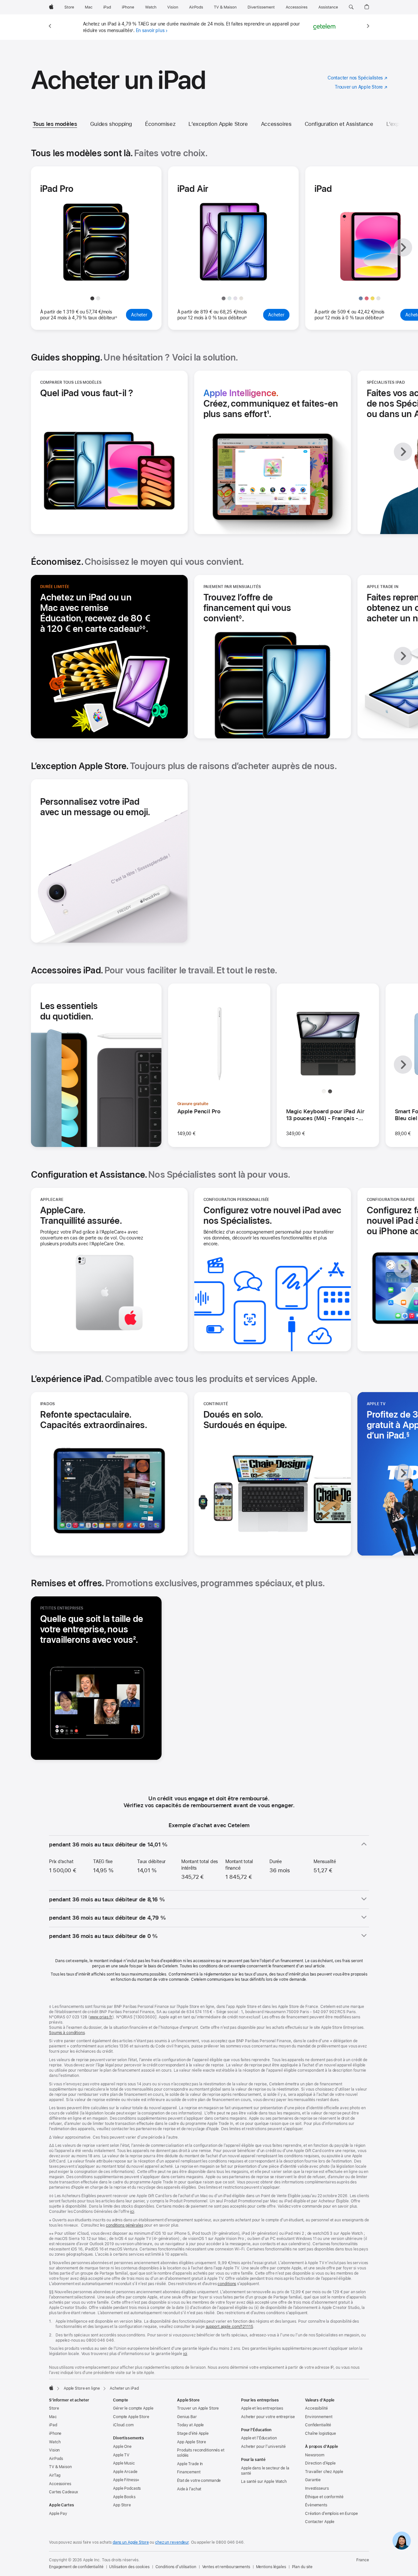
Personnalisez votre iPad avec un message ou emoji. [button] (95, 807)
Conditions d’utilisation (176, 2567)
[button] (351, 7)
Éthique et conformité (324, 2497)
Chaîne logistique (321, 2433)
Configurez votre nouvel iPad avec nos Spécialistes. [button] (272, 1215)
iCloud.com (123, 2425)
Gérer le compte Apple (133, 2408)
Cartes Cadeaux (64, 2492)
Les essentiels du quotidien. (69, 1011)
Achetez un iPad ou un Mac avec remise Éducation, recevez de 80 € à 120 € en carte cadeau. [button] (95, 613)
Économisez (160, 124)
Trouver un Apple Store (361, 87)
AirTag (55, 2475)
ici (132, 2212)
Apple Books (124, 2497)
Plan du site (302, 2567)
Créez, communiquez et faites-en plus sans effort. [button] (271, 403)
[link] (402, 2541)
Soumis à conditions (67, 2033)
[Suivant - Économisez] (403, 656)
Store (54, 2408)
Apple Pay (58, 2514)
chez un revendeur (172, 2542)
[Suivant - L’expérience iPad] (403, 1473)
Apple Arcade (125, 2472)
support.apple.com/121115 (229, 2327)
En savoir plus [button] (150, 30)
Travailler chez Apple (324, 2472)
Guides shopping (111, 124)
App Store (122, 2505)
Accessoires (276, 124)
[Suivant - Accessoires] (403, 1065)
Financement (189, 2472)
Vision (54, 2450)
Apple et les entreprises (262, 2408)
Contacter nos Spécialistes (357, 78)
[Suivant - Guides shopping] (403, 452)
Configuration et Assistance (339, 124)
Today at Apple (190, 2425)
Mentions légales (271, 2567)
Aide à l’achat (189, 2489)
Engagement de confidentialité (76, 2567)
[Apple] (51, 2388)
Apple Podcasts (127, 2488)
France (363, 2560)
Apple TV (121, 2455)
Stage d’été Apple (193, 2433)
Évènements (316, 2505)
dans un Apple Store (131, 2542)
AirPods (56, 2459)
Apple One (122, 2447)
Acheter (142, 315)
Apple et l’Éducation (259, 2438)
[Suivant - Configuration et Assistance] (403, 1269)
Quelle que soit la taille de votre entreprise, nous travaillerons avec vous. (96, 1629)
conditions (227, 2284)
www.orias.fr (101, 2017)
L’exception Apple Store (218, 124)
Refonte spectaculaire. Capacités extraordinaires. (96, 1420)
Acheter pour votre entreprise (268, 2417)
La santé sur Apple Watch (264, 2482)
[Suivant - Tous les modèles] (403, 247)
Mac (53, 2417)
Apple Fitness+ (126, 2480)
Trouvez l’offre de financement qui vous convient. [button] (247, 608)
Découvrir (99, 279)
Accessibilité (316, 2408)
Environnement (319, 2417)
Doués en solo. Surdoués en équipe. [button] (245, 1420)
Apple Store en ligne (82, 2388)
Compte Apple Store (131, 2417)
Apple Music (124, 2463)
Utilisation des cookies (129, 2567)
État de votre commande (199, 2481)
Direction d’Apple (320, 2463)
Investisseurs (317, 2488)
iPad (53, 2425)
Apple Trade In (190, 2464)
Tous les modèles (55, 124)
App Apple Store (192, 2442)
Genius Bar (187, 2417)
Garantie (313, 2480)
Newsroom (315, 2455)
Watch (55, 2442)
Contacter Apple (320, 2522)
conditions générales (125, 2225)
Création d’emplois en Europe (331, 2514)
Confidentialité (318, 2425)
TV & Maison (60, 2467)
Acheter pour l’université (263, 2447)
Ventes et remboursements (226, 2567)
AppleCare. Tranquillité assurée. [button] (81, 1215)
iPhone (55, 2433)
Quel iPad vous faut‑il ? (87, 393)
